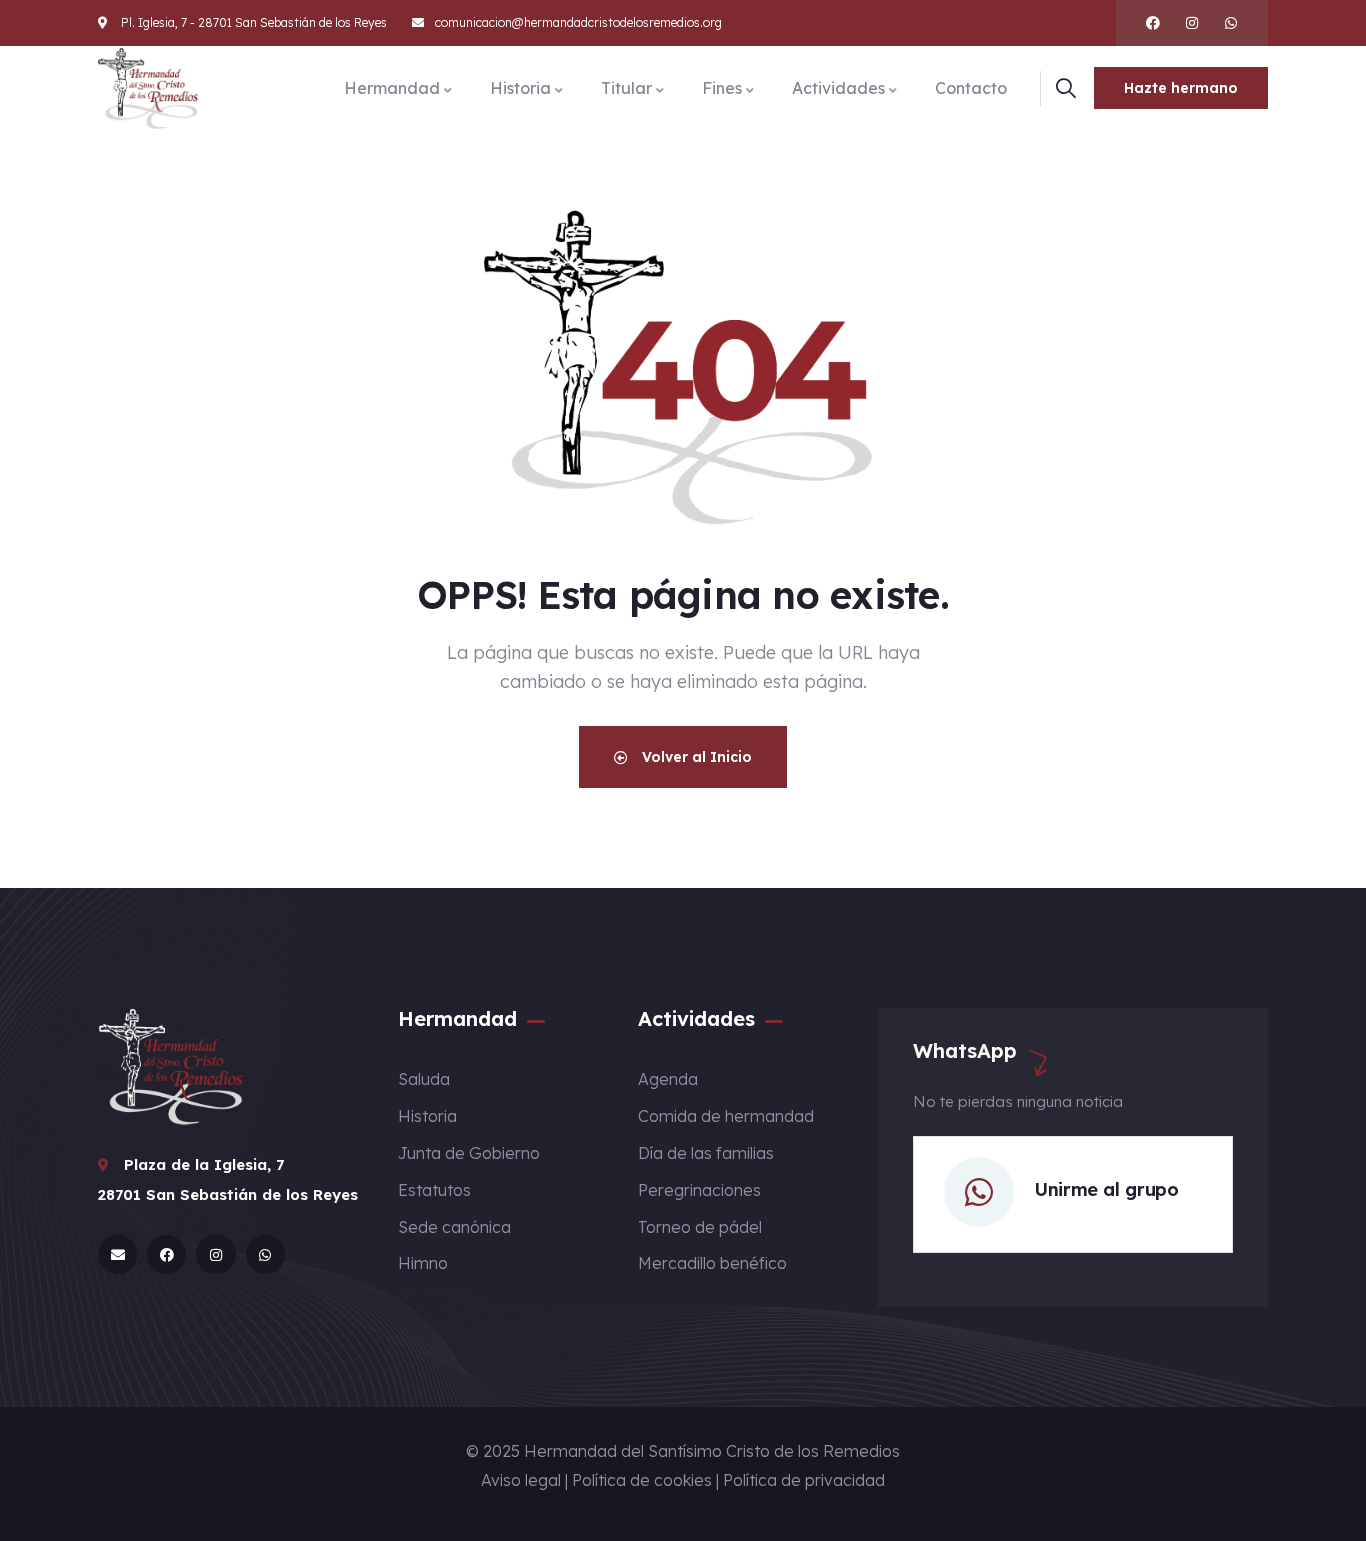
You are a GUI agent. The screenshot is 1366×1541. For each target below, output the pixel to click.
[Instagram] (1192, 23)
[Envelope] (117, 1254)
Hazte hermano (1181, 88)
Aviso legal (521, 1480)
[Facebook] (1153, 23)
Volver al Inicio (695, 757)
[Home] (148, 88)
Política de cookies (642, 1480)
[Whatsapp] (1231, 23)
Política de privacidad (804, 1480)
